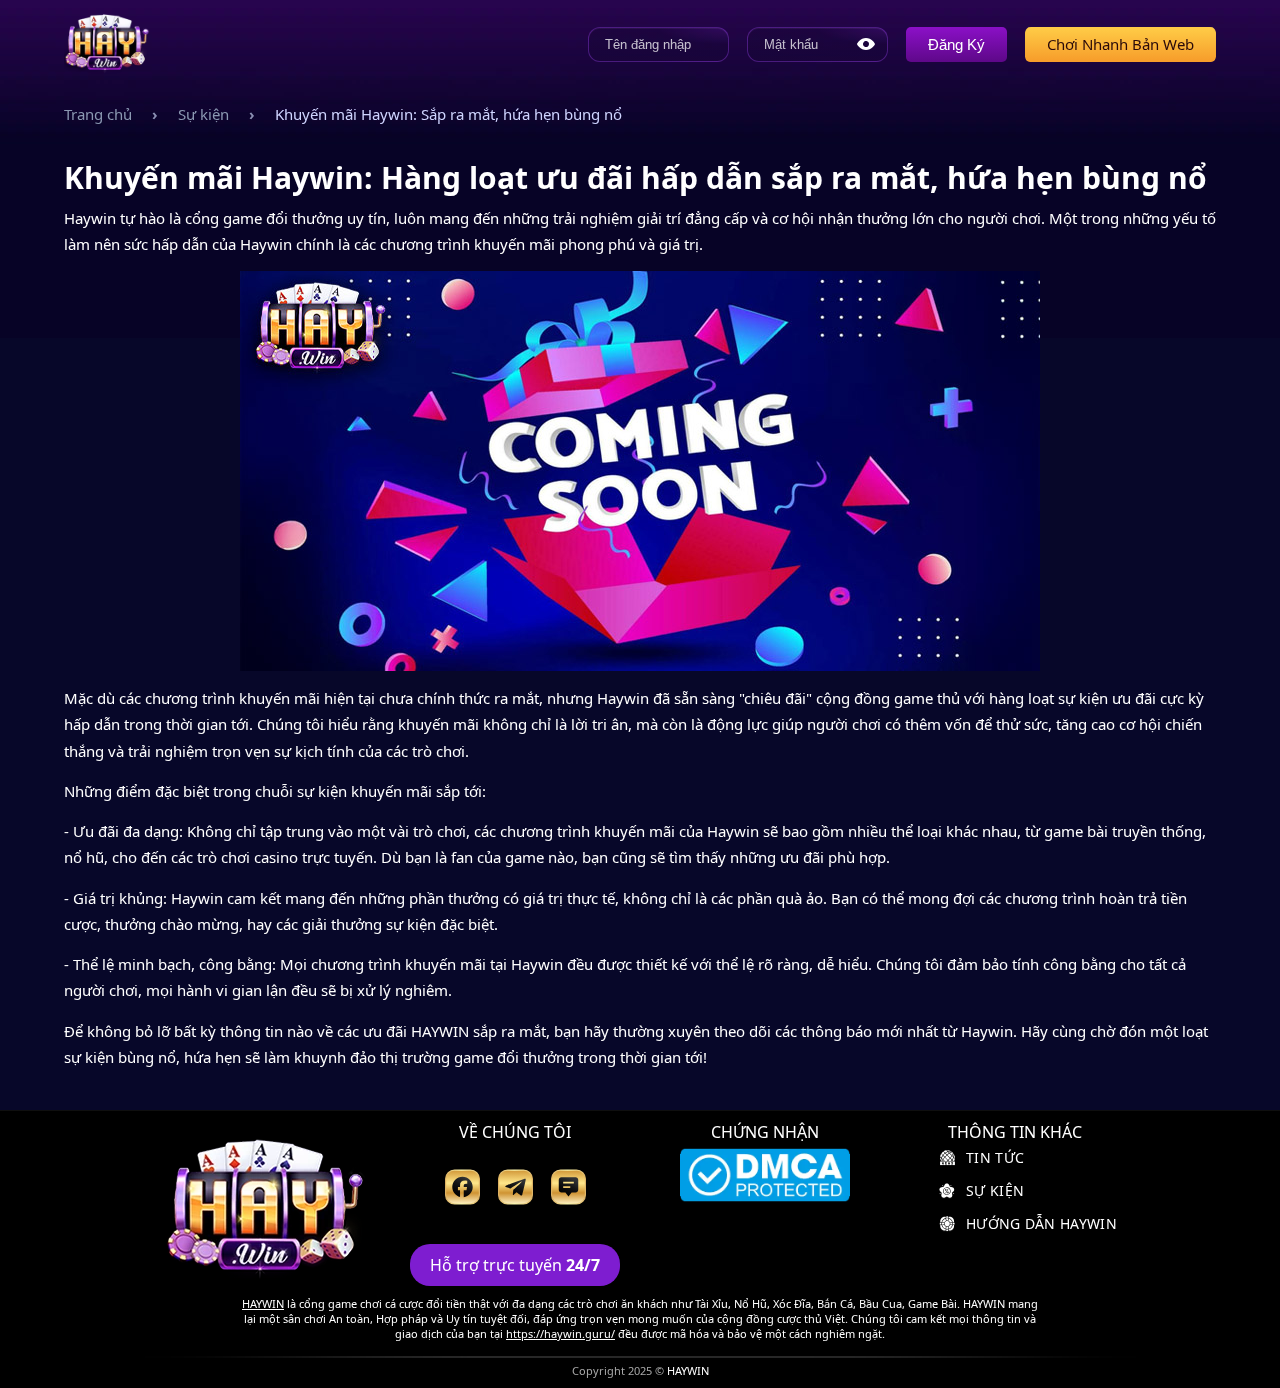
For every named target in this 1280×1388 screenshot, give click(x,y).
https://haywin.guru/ (560, 1333)
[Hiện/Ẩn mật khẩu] (866, 44)
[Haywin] (107, 44)
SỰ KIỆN (995, 1190)
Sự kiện (203, 114)
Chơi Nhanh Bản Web (1120, 44)
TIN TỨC (995, 1157)
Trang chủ (98, 114)
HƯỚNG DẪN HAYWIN (1041, 1223)
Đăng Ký (956, 44)
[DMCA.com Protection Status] (765, 1177)
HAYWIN (263, 1303)
